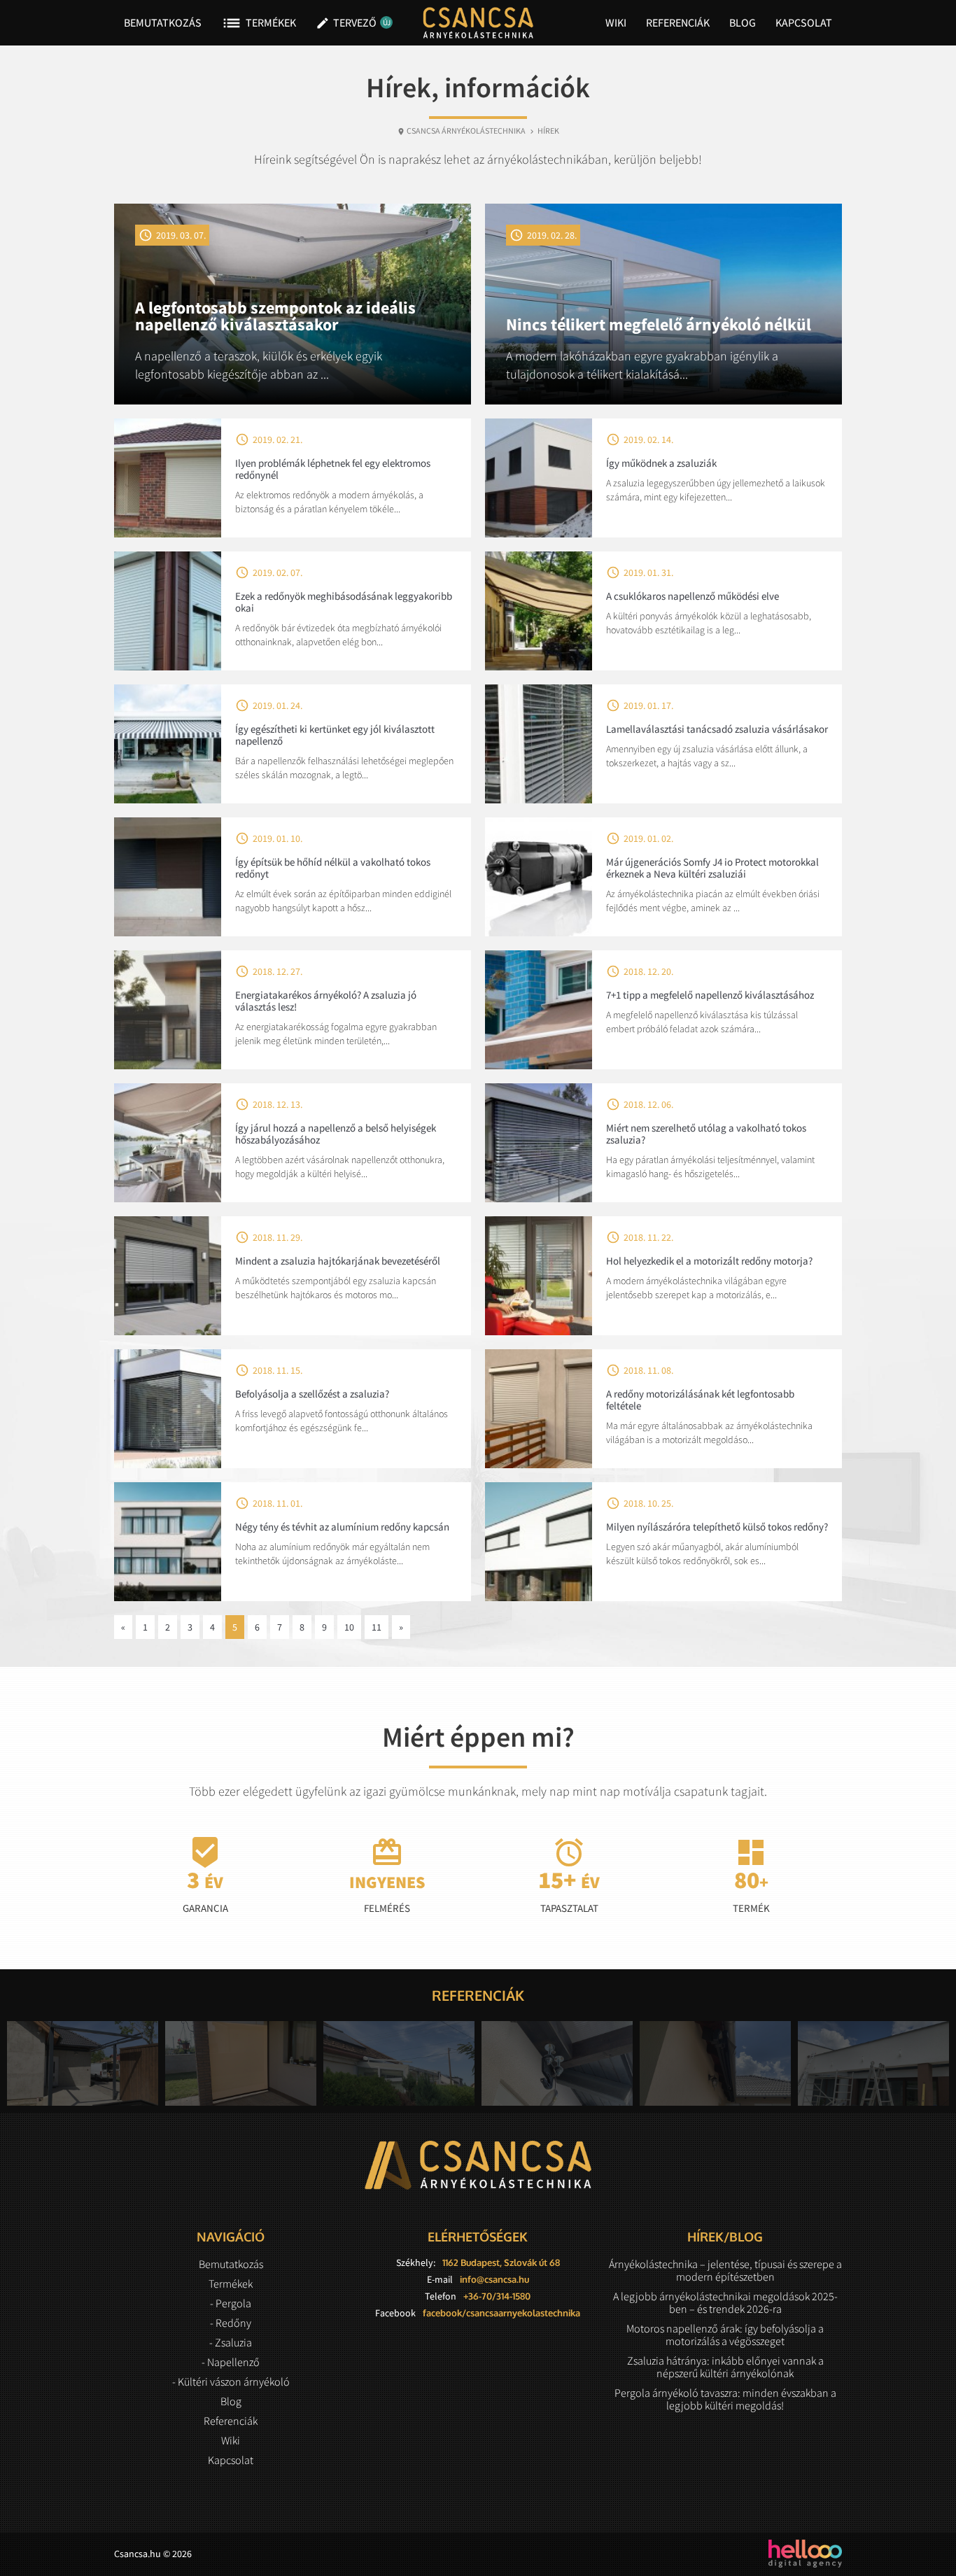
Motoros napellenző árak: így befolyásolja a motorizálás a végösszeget (725, 2335)
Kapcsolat (804, 22)
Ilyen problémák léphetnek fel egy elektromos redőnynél (333, 469)
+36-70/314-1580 (497, 2296)
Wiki (616, 22)
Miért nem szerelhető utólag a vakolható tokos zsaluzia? (706, 1134)
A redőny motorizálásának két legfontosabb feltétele (700, 1400)
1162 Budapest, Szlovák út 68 (501, 2262)
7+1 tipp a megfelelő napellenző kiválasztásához (710, 995)
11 (377, 1627)
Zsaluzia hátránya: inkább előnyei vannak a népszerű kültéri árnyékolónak (725, 2367)
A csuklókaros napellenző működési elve (693, 596)
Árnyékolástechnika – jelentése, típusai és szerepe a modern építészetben (725, 2270)
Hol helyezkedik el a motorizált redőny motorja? (709, 1261)
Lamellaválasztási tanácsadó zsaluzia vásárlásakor (717, 729)
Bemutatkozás (163, 22)
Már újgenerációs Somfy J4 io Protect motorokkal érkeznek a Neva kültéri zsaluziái (712, 868)
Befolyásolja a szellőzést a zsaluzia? (312, 1394)
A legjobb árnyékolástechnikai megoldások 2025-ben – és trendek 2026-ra (725, 2302)
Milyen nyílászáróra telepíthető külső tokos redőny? (717, 1527)
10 (349, 1627)
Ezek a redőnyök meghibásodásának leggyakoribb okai (344, 602)
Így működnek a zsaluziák (661, 463)
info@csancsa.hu (494, 2279)
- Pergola (231, 2303)
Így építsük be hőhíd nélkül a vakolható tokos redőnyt (333, 868)
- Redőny (231, 2323)
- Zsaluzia (231, 2342)
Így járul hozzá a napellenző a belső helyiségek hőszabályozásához (336, 1134)
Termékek (259, 23)
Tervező (351, 23)
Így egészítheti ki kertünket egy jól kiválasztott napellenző (335, 735)
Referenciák (678, 22)
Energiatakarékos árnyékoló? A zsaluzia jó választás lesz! (326, 1001)
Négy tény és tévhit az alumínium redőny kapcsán (342, 1527)
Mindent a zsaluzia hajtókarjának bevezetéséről (338, 1261)
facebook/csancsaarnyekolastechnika (501, 2313)
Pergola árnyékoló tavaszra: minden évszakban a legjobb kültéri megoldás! (725, 2399)
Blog (743, 22)
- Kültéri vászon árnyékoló (231, 2381)
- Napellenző (231, 2362)
